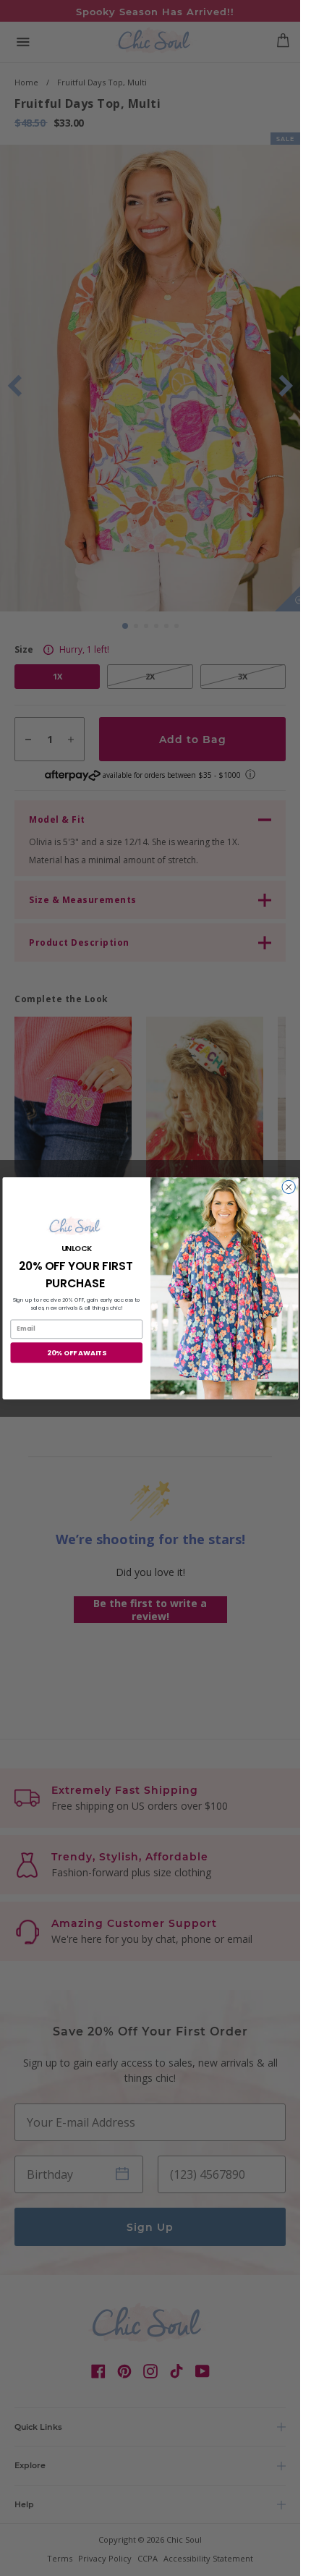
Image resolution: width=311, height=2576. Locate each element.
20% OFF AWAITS (76, 1352)
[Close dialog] (288, 1187)
